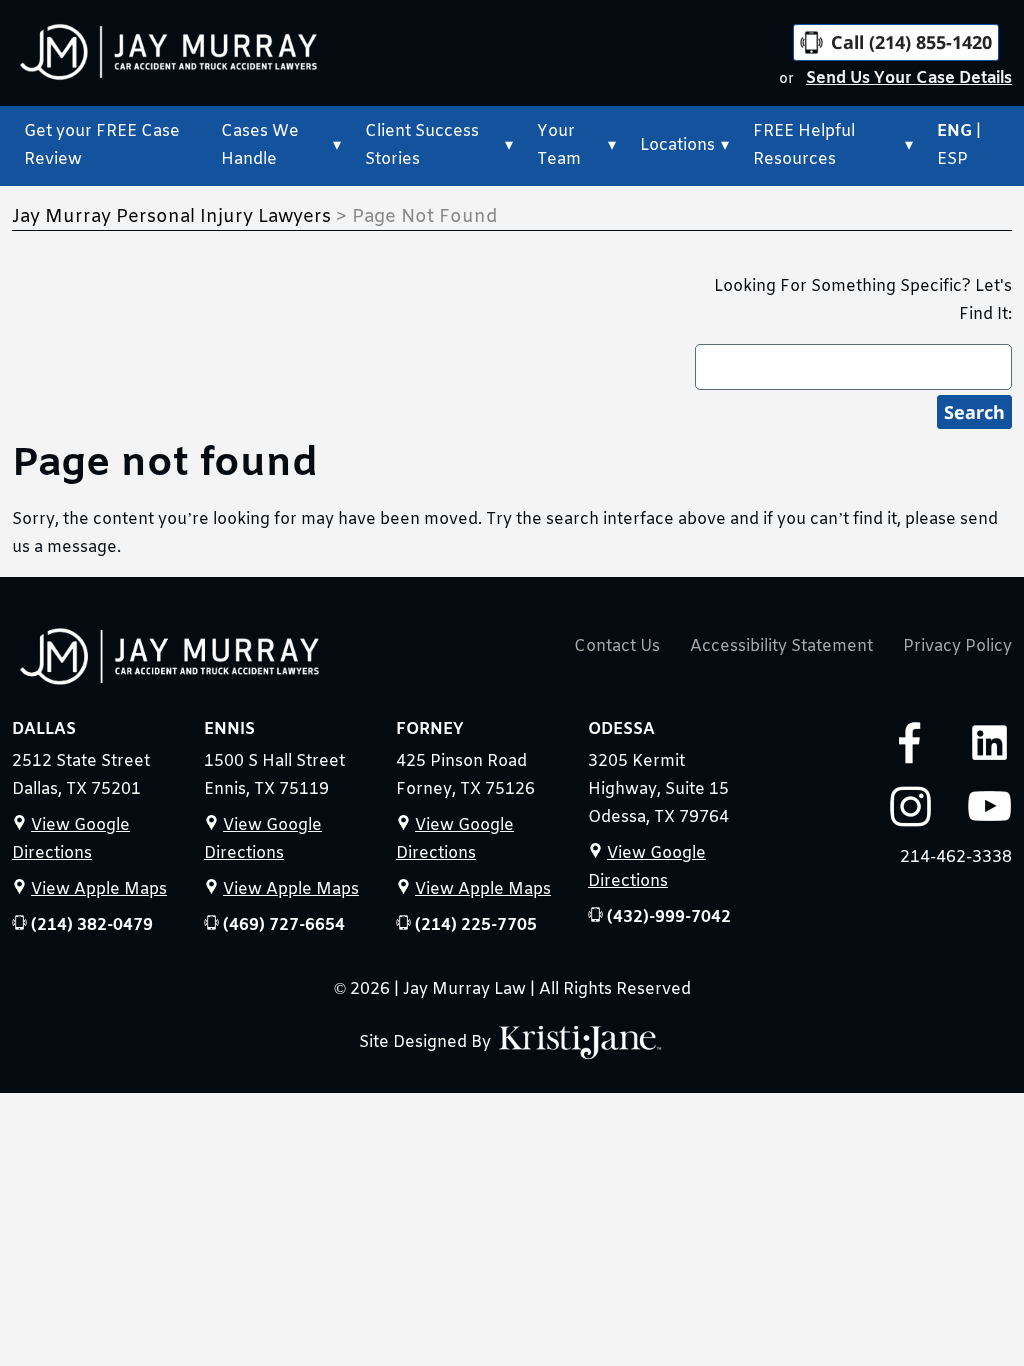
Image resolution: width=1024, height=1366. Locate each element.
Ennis (229, 729)
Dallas (44, 729)
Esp (952, 159)
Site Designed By (427, 1042)
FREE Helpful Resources (804, 145)
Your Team (559, 145)
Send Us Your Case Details (909, 78)
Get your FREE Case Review (102, 145)
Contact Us (617, 647)
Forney (430, 729)
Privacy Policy (957, 647)
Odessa (621, 729)
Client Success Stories (422, 145)
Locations (677, 145)
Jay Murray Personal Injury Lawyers (171, 217)
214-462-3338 (956, 857)
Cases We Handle (260, 145)
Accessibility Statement (781, 647)
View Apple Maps (99, 889)
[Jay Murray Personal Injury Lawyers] (170, 661)
